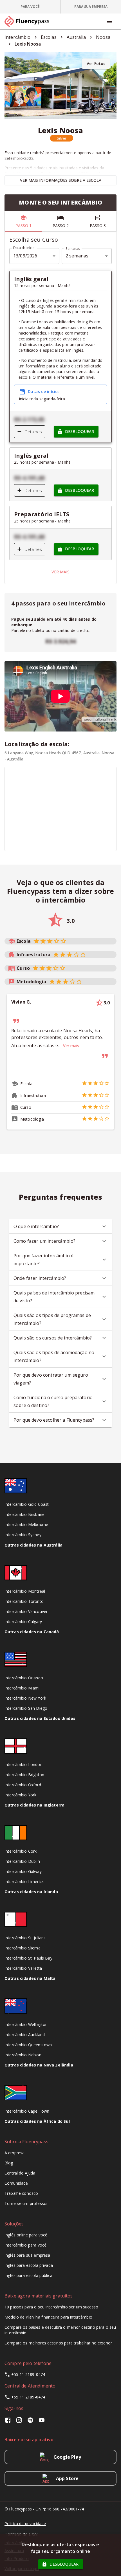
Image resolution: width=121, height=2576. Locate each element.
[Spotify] (30, 2422)
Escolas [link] (49, 37)
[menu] (110, 21)
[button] (62, 138)
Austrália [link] (76, 37)
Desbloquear (79, 431)
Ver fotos (96, 63)
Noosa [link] (103, 37)
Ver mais (60, 572)
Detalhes (33, 432)
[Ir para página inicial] (29, 21)
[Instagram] (19, 2422)
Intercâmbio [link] (18, 37)
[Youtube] (42, 2422)
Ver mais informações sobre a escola (61, 180)
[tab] (30, 7)
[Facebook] (9, 2422)
